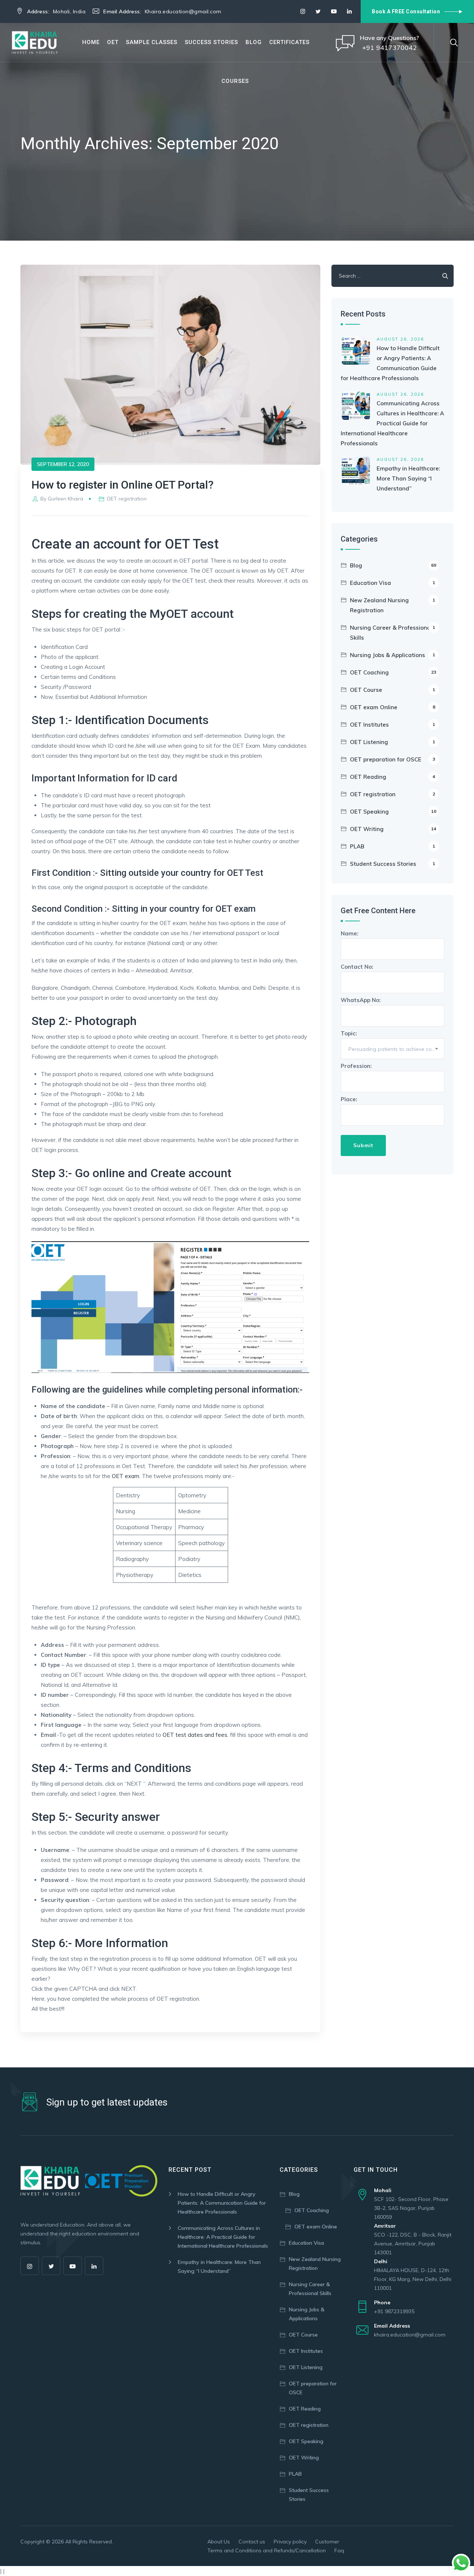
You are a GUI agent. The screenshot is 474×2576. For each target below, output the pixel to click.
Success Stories (211, 42)
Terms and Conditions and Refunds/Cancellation (267, 2550)
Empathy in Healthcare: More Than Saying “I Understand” (408, 478)
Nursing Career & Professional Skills (393, 633)
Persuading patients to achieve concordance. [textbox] (396, 1049)
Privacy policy (290, 2542)
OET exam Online (393, 707)
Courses (235, 81)
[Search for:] (393, 276)
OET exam (126, 1476)
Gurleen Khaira (66, 499)
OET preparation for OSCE (393, 759)
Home (91, 42)
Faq (339, 2550)
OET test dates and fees (195, 1735)
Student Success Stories (393, 864)
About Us (219, 2542)
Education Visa (393, 583)
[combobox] (393, 1049)
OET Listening (393, 742)
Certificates (289, 42)
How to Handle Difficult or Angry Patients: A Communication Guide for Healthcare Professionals (222, 2203)
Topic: (393, 1041)
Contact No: (357, 967)
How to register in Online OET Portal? (123, 485)
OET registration (127, 499)
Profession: (356, 1066)
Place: (349, 1099)
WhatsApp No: (361, 1000)
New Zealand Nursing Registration (393, 605)
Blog (254, 42)
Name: (350, 933)
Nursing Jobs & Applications (393, 655)
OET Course (393, 690)
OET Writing (393, 829)
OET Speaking (393, 812)
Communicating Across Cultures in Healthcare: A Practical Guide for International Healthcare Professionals (392, 423)
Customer (327, 2542)
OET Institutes (393, 725)
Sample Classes (152, 42)
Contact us (252, 2542)
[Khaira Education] (35, 42)
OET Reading (393, 777)
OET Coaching (393, 672)
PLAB (393, 846)
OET (113, 42)
